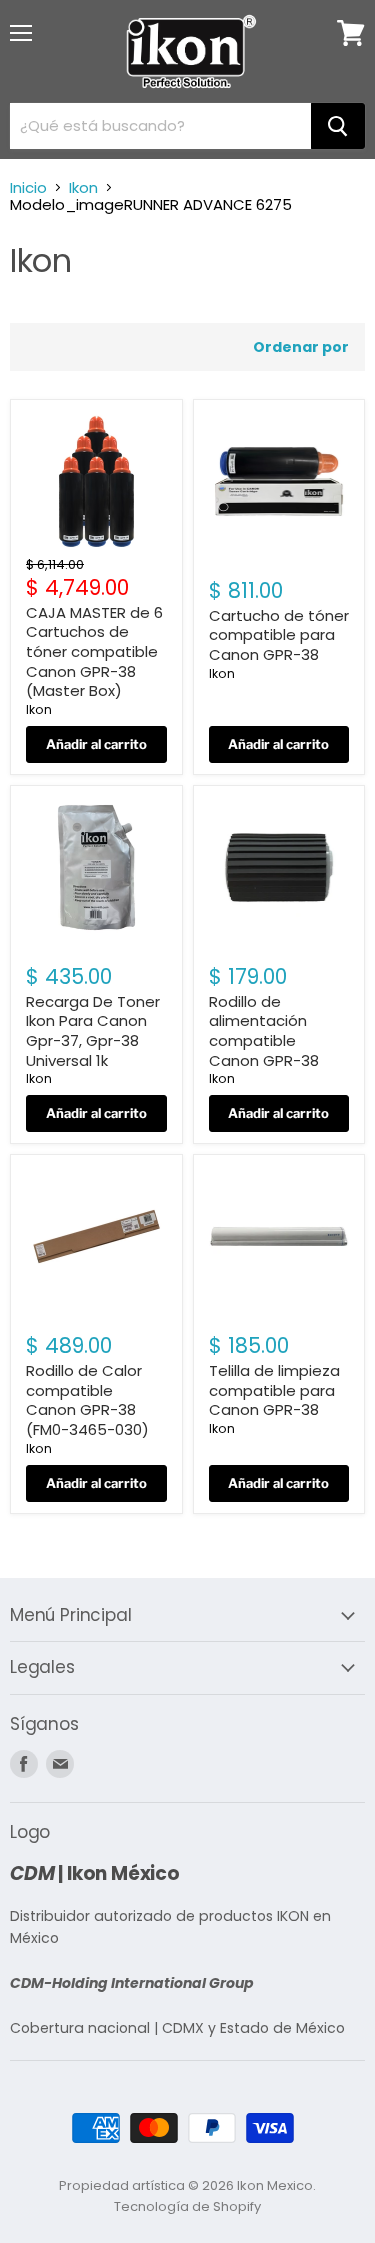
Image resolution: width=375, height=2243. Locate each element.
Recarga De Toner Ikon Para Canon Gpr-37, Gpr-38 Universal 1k (93, 1031)
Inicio (28, 187)
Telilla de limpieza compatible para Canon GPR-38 (274, 1390)
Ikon (83, 187)
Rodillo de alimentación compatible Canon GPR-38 (264, 1031)
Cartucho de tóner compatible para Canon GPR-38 (279, 635)
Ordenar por (301, 347)
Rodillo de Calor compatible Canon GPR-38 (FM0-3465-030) (87, 1400)
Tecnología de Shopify (187, 2206)
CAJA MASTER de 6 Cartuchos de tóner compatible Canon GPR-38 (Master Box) (94, 652)
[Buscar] (338, 126)
